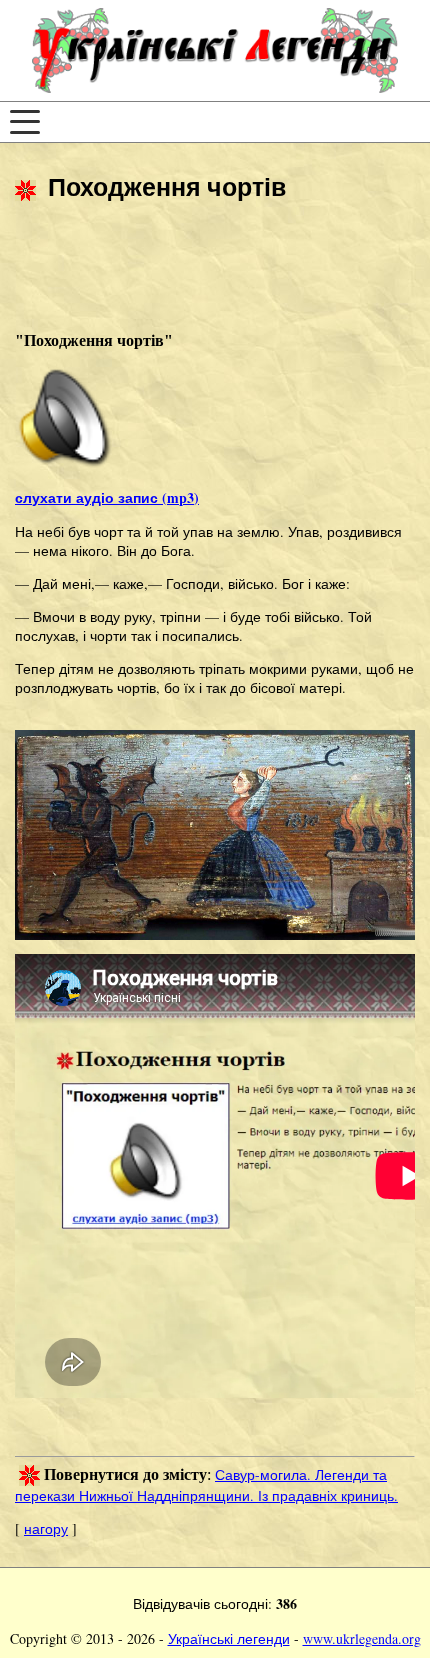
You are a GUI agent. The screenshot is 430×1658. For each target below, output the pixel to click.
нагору (46, 1528)
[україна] (215, 50)
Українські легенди (229, 1638)
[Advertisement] (175, 272)
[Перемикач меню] (25, 122)
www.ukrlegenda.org (362, 1638)
